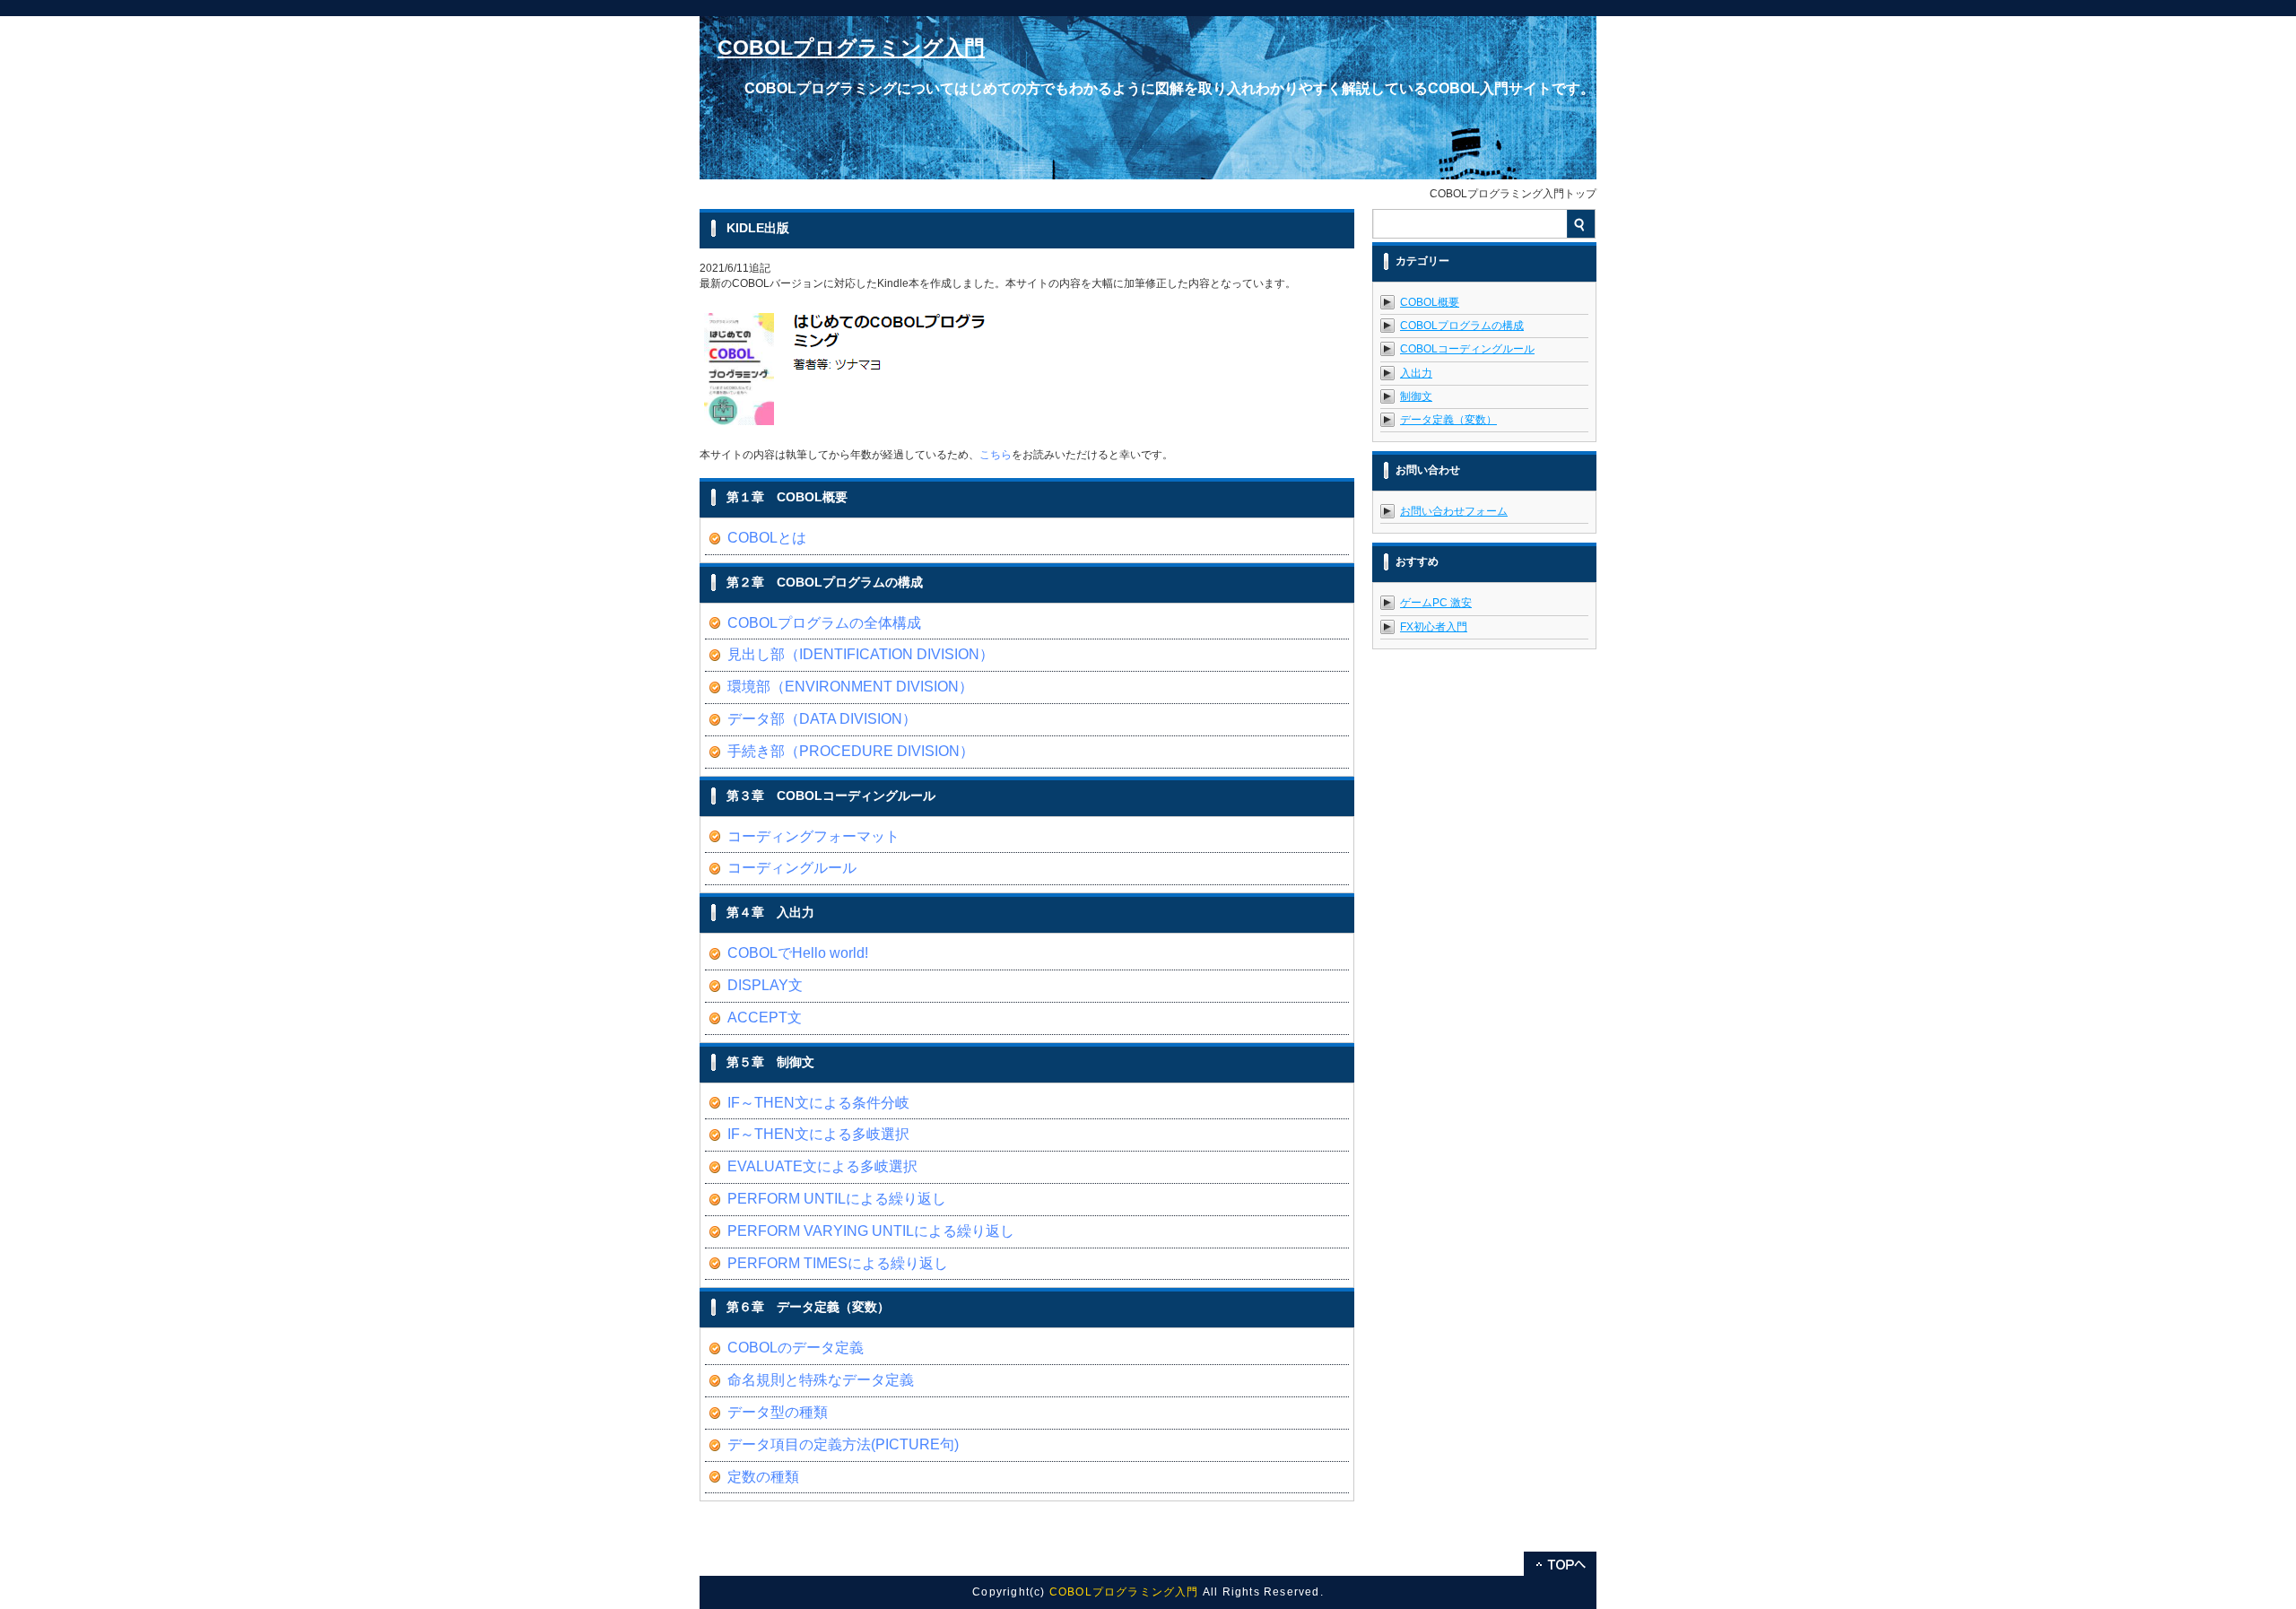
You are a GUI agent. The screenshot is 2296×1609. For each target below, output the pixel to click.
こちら (996, 455)
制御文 (1416, 396)
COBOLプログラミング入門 (851, 48)
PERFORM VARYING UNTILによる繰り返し (871, 1231)
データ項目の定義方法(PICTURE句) (843, 1444)
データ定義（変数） (1448, 420)
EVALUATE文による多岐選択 (822, 1166)
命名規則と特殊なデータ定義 (821, 1380)
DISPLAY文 (765, 985)
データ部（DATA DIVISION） (822, 719)
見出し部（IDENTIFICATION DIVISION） (861, 654)
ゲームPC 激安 (1436, 603)
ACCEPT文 (765, 1018)
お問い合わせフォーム (1454, 511)
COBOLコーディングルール (1467, 349)
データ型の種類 (778, 1412)
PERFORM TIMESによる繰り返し (838, 1263)
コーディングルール (792, 868)
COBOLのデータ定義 (796, 1348)
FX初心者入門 (1434, 627)
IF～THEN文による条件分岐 (818, 1103)
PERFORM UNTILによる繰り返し (837, 1199)
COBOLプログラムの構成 (1462, 326)
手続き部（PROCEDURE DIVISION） (851, 751)
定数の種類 (763, 1477)
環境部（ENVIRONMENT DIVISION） (850, 687)
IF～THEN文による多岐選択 (818, 1134)
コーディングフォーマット (813, 836)
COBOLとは (767, 538)
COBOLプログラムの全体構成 (824, 623)
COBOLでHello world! (798, 953)
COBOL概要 (1430, 302)
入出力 (1416, 373)
